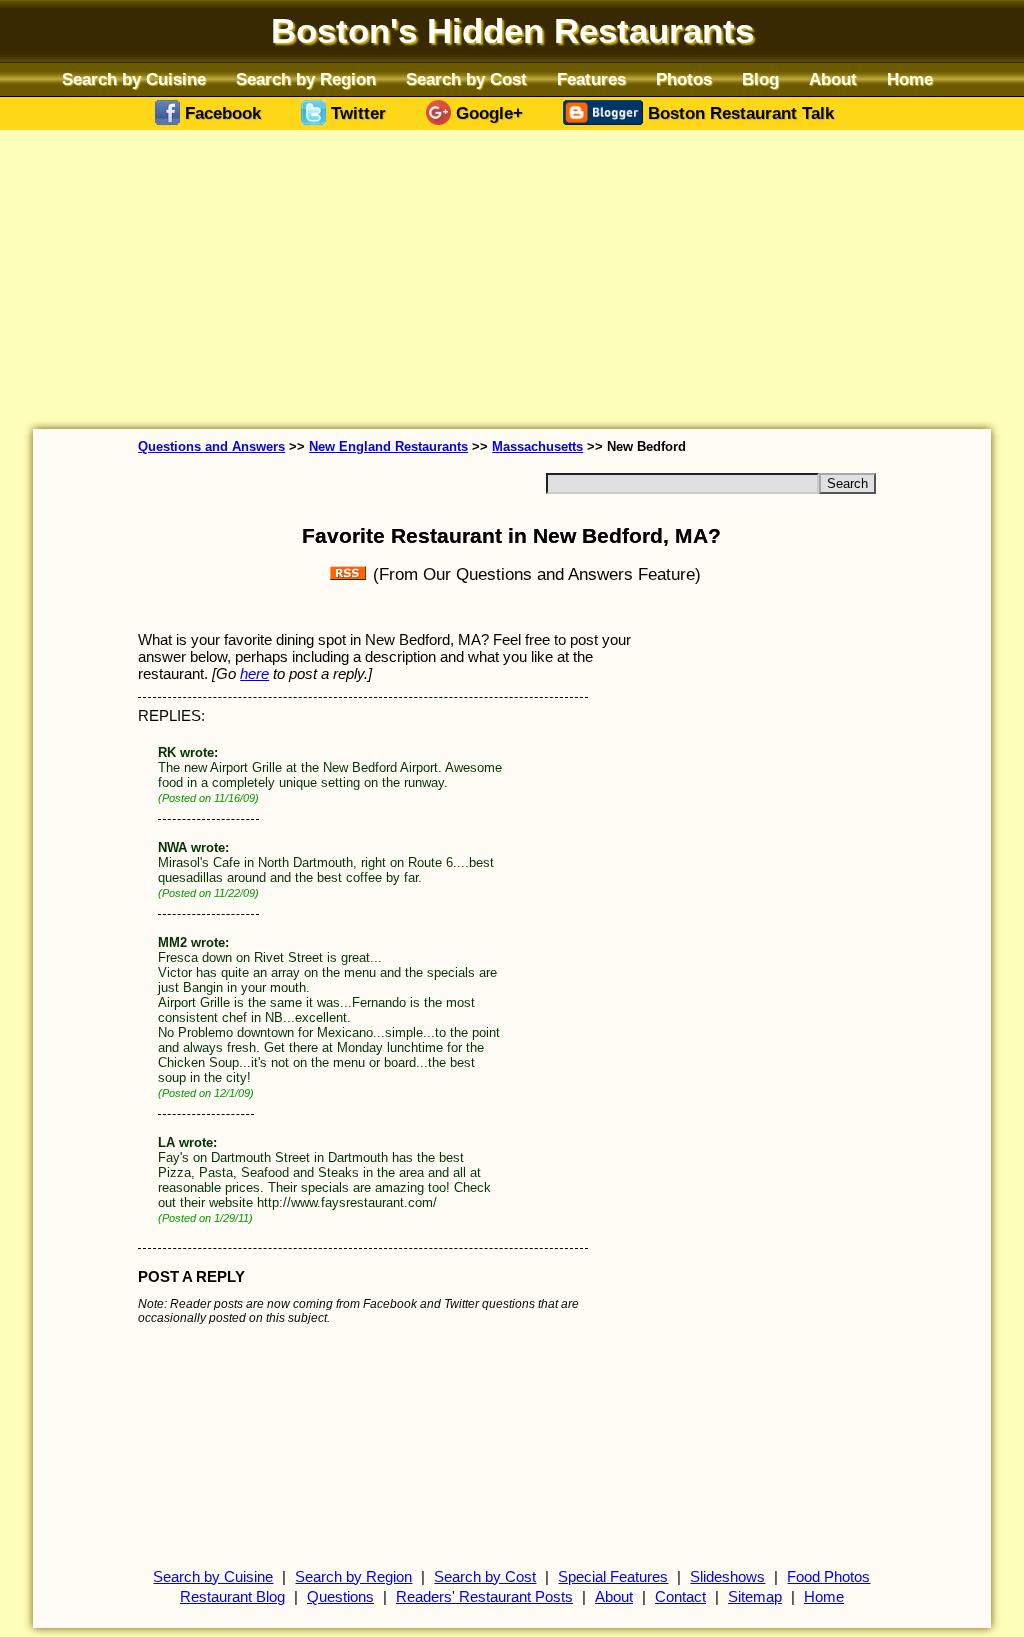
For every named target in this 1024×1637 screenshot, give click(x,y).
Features (591, 79)
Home (910, 79)
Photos (684, 79)
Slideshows (727, 1577)
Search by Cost (466, 79)
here (254, 673)
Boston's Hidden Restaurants (512, 31)
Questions (340, 1597)
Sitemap (755, 1597)
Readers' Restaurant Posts (484, 1597)
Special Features (613, 1577)
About (833, 79)
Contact (680, 1597)
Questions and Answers (211, 446)
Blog (760, 79)
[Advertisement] (512, 276)
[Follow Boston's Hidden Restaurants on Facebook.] (170, 119)
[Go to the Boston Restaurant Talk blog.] (605, 119)
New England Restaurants (388, 446)
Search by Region (306, 79)
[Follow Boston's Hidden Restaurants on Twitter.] (316, 119)
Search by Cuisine (134, 79)
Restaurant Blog (232, 1597)
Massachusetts (537, 446)
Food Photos (828, 1577)
